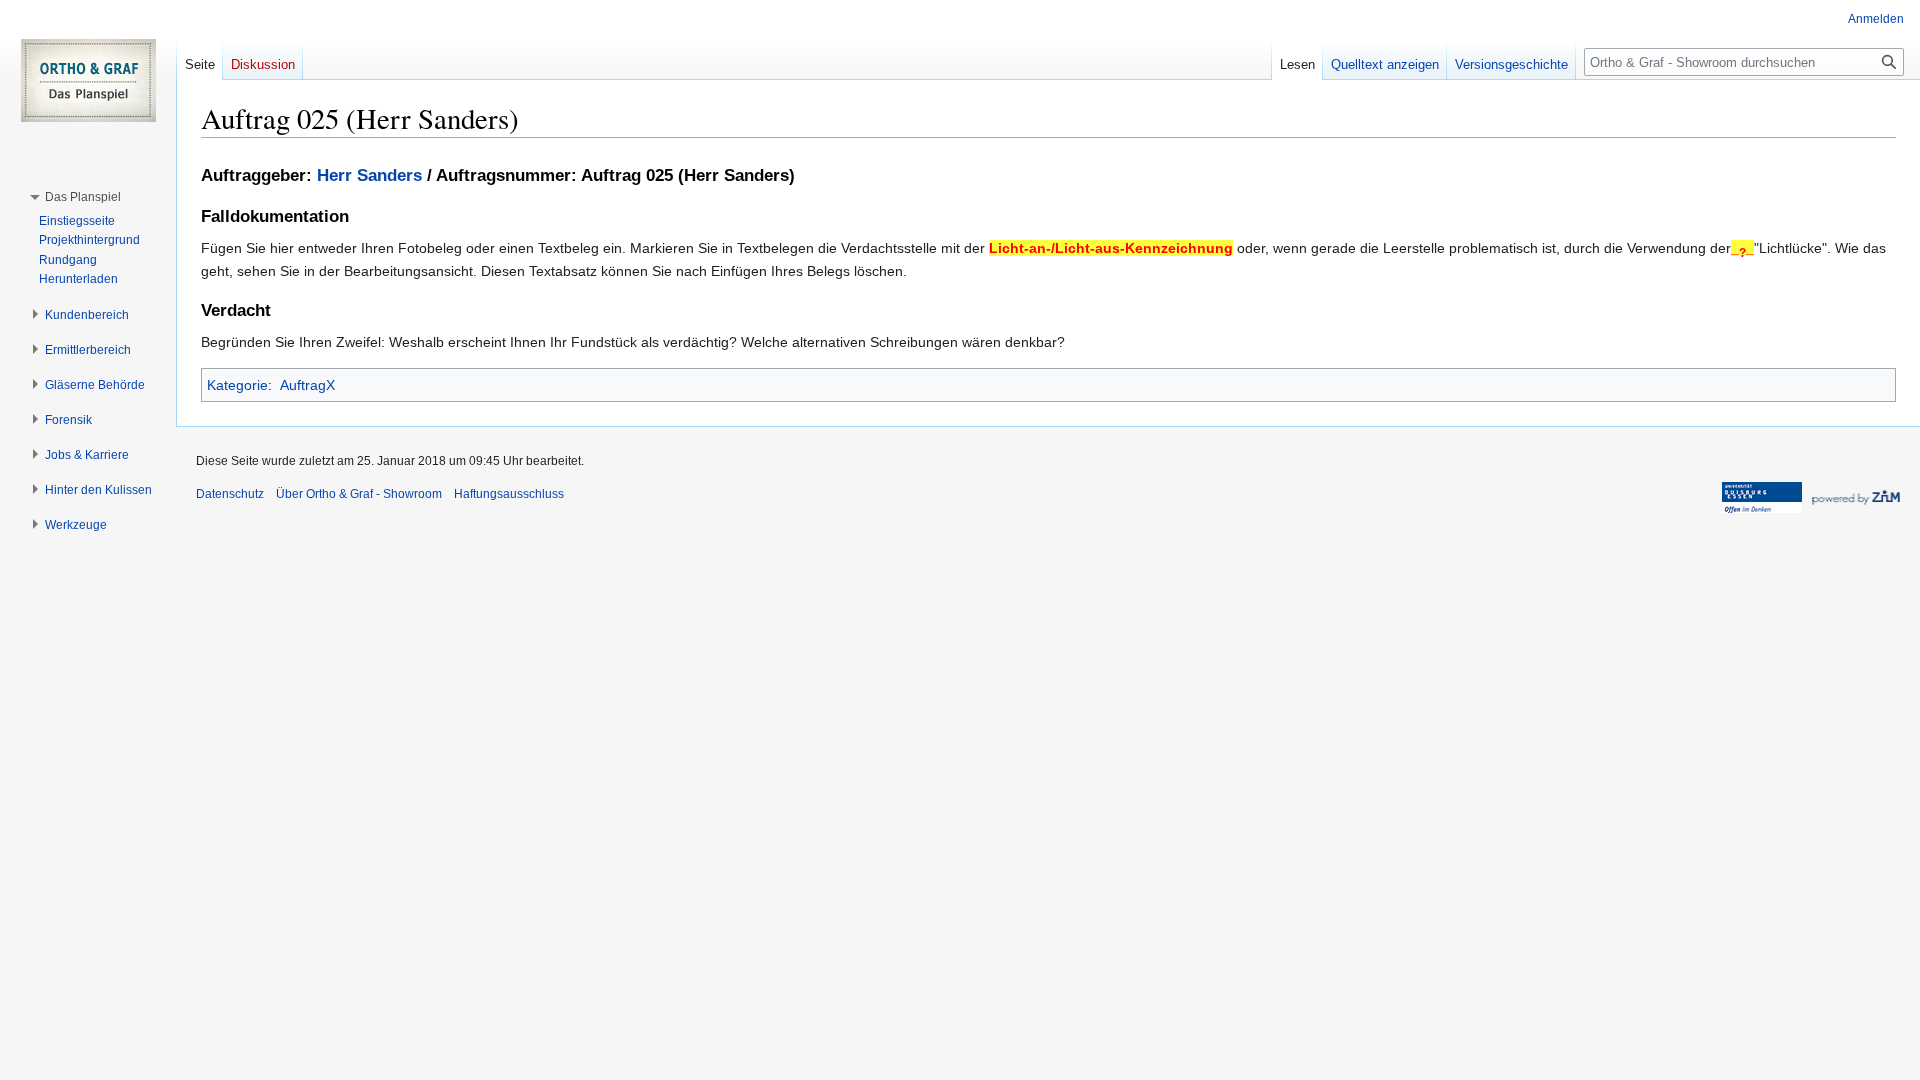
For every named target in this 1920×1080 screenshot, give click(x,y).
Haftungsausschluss (509, 494)
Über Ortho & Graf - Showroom (359, 494)
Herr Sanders (369, 175)
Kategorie (237, 385)
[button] (83, 197)
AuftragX (307, 385)
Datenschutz (230, 494)
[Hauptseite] (88, 80)
